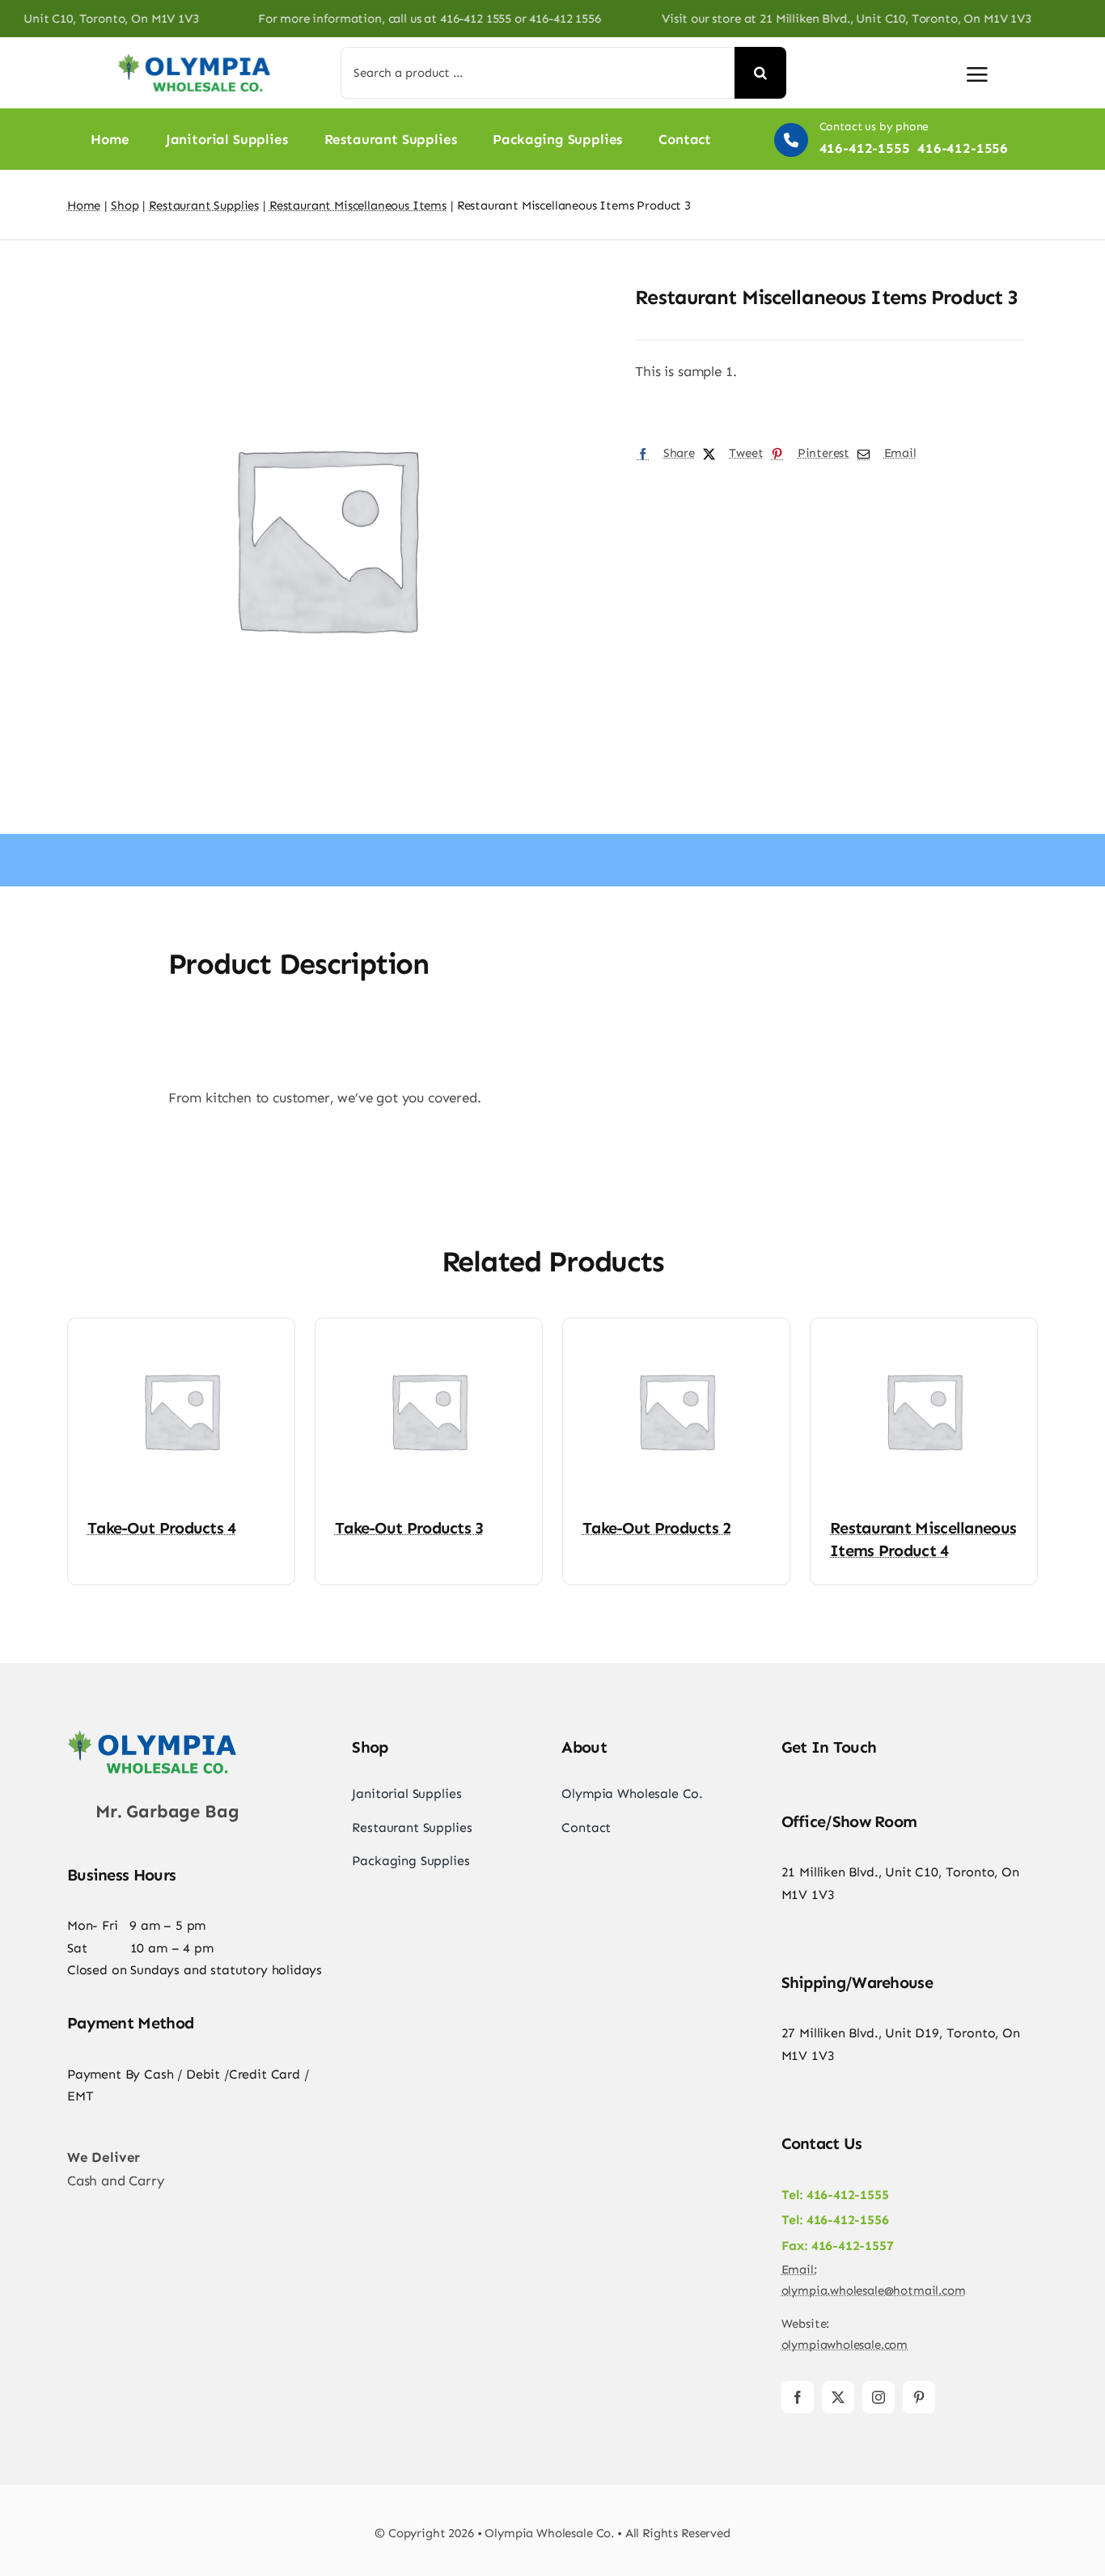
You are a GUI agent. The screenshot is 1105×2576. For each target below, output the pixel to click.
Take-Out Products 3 (409, 1528)
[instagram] (878, 2397)
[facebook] (798, 2397)
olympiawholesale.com (845, 2345)
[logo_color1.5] (152, 1734)
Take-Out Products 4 (162, 1528)
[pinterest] (919, 2397)
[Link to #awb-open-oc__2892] (977, 74)
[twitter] (838, 2397)
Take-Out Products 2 (657, 1528)
